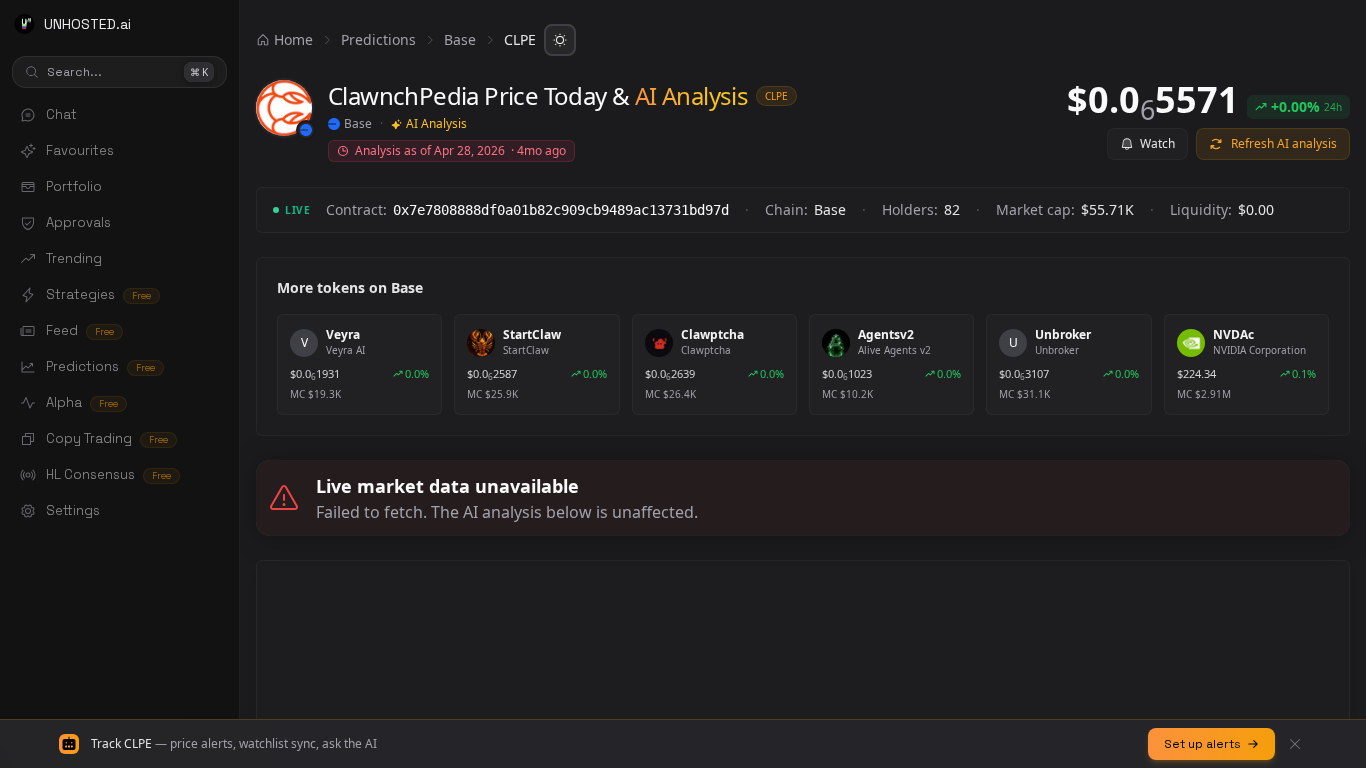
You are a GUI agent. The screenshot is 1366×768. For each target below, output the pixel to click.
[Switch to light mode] (560, 40)
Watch (1157, 143)
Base (460, 39)
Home (293, 39)
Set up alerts (1202, 744)
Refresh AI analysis (1284, 143)
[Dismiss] (1295, 744)
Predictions (378, 39)
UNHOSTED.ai (87, 24)
